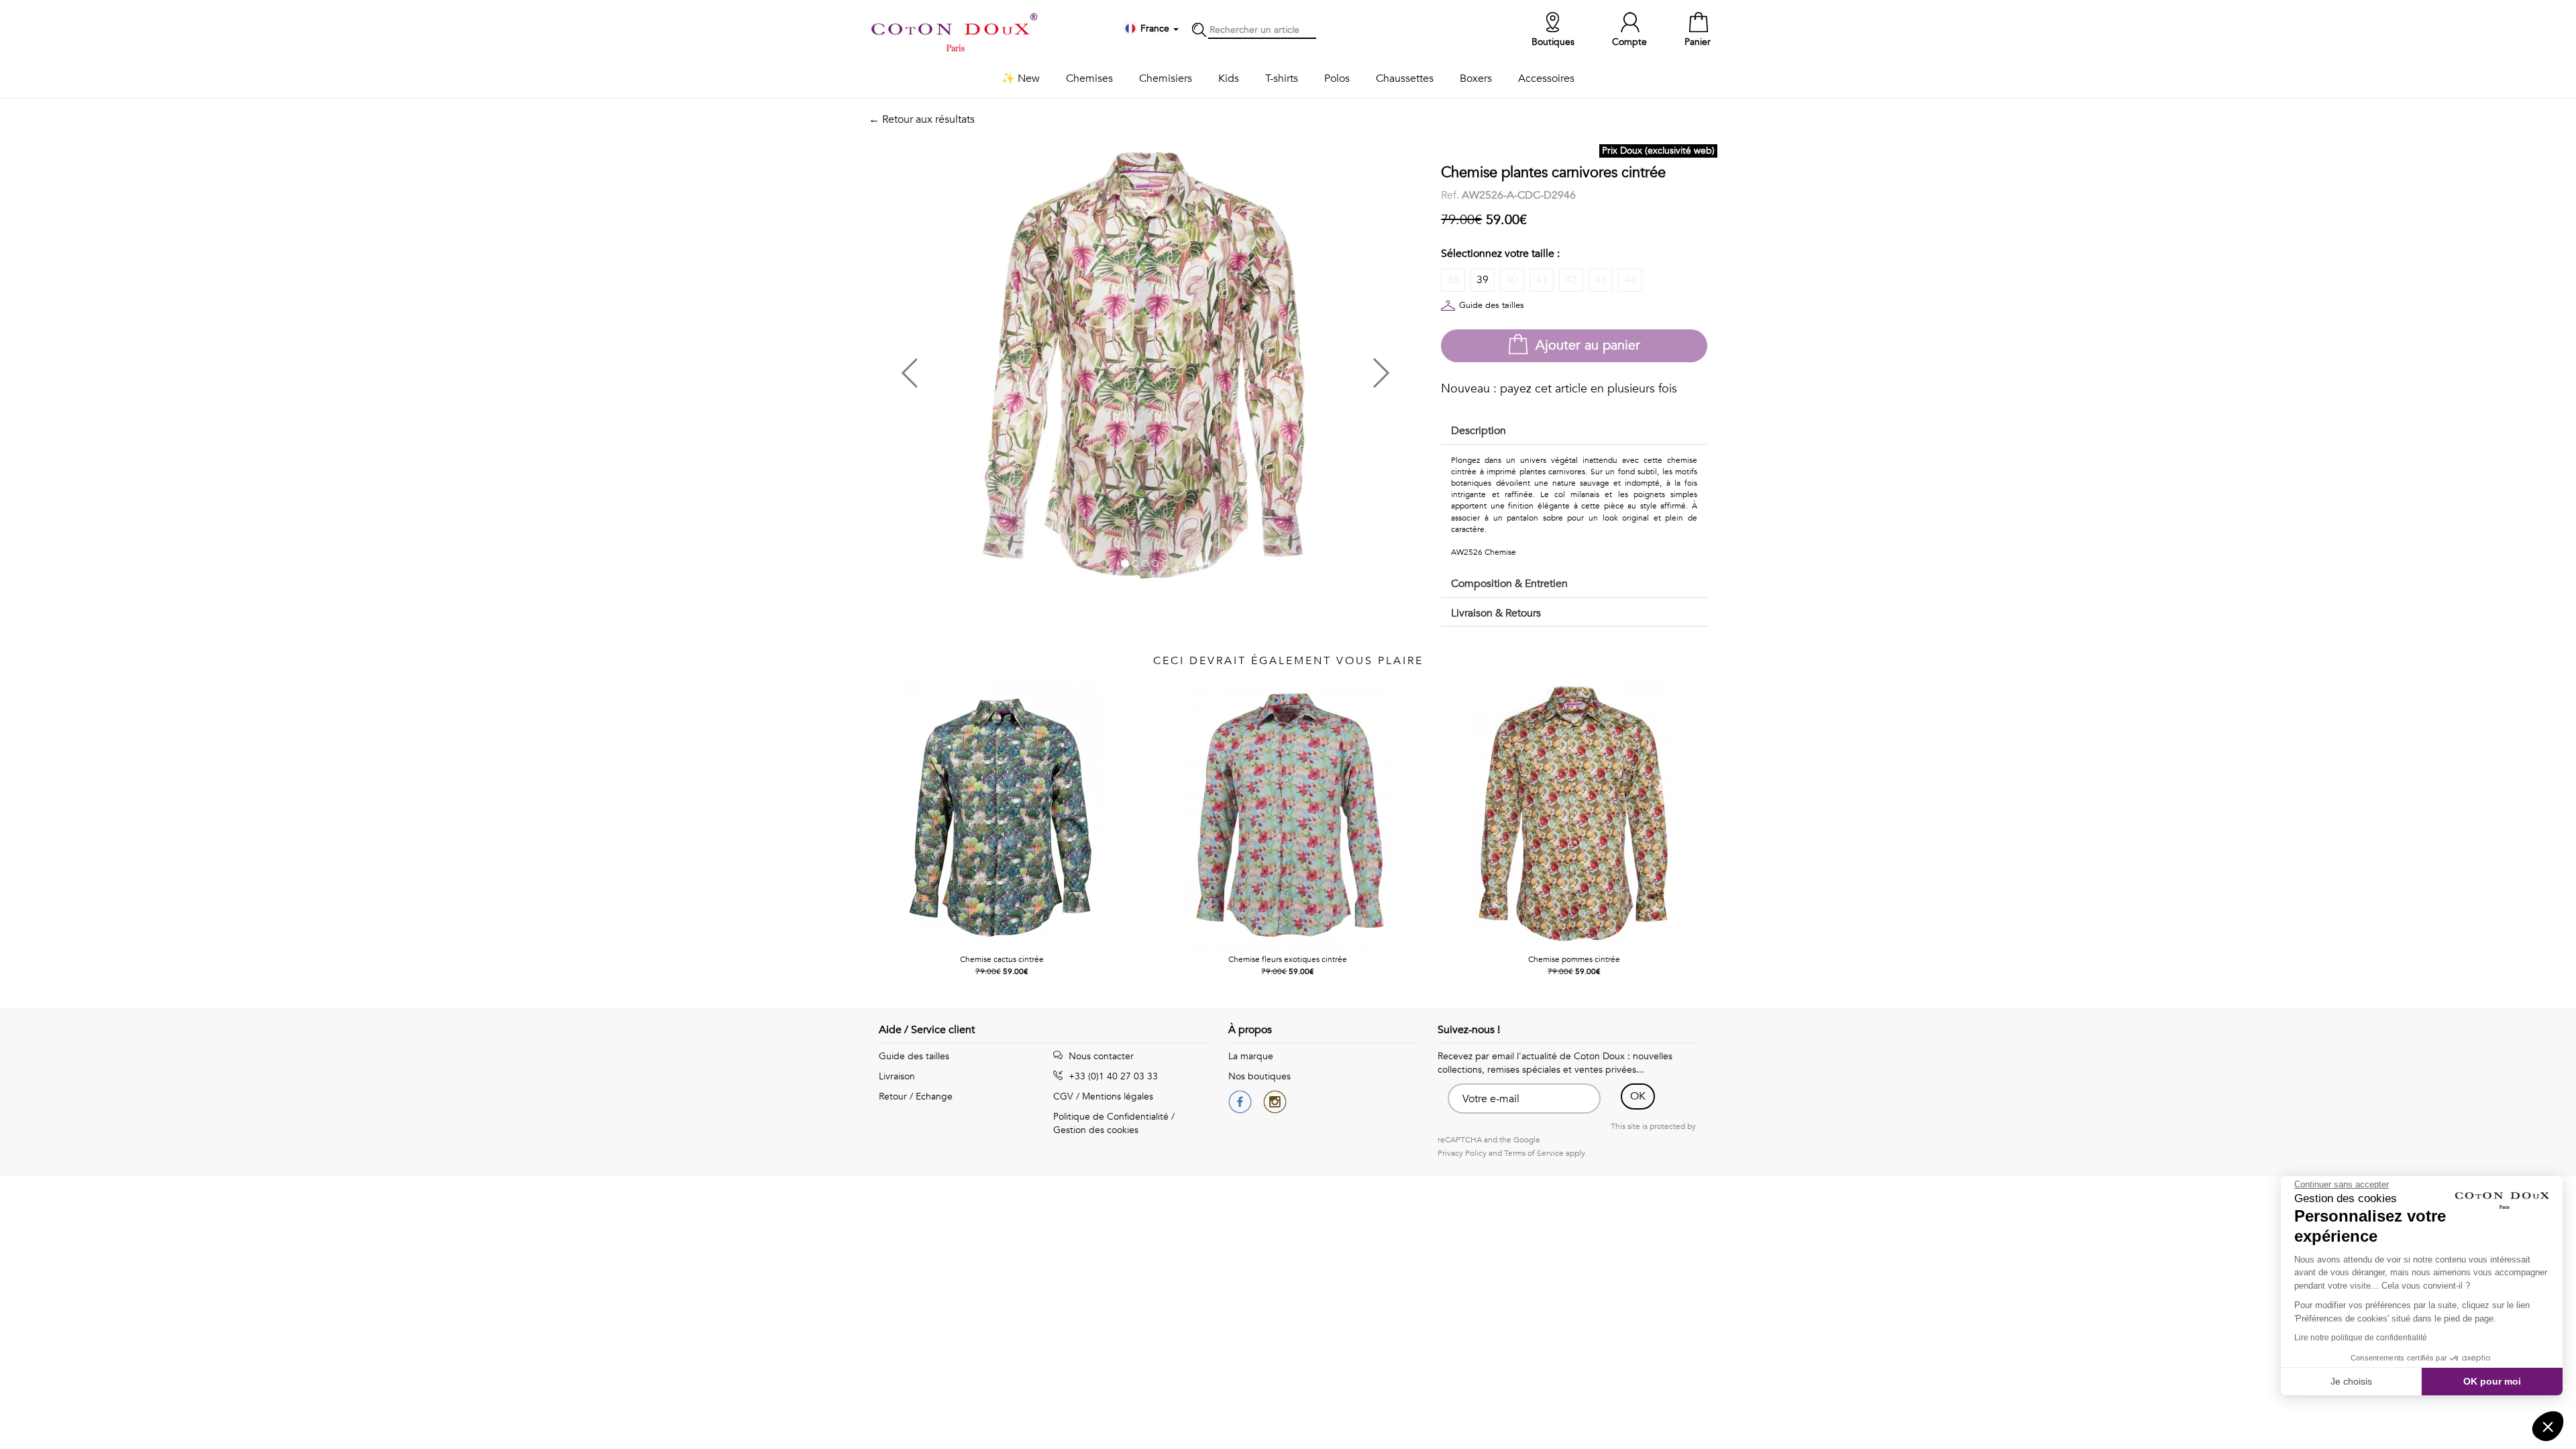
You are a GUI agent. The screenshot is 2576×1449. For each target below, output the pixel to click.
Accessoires (1546, 78)
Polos (1337, 78)
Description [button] (1479, 431)
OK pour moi (2492, 1381)
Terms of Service (1534, 1153)
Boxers (1476, 78)
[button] (1007, 368)
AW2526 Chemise (1484, 552)
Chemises (1089, 78)
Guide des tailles (1492, 305)
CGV (1063, 1096)
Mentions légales (1118, 1096)
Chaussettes (1405, 78)
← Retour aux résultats (922, 119)
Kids (1229, 78)
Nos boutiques (1259, 1076)
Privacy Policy (1462, 1153)
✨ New (1021, 78)
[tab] (1574, 432)
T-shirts (1282, 78)
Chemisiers (1166, 78)
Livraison (897, 1076)
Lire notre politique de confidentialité (2361, 1338)
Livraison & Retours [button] (1496, 613)
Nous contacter (1100, 1056)
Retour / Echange (916, 1096)
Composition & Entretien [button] (1509, 584)
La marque (1251, 1056)
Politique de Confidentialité (1111, 1117)
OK (1638, 1096)
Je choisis (2351, 1381)
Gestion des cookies (1096, 1130)
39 (1483, 280)
